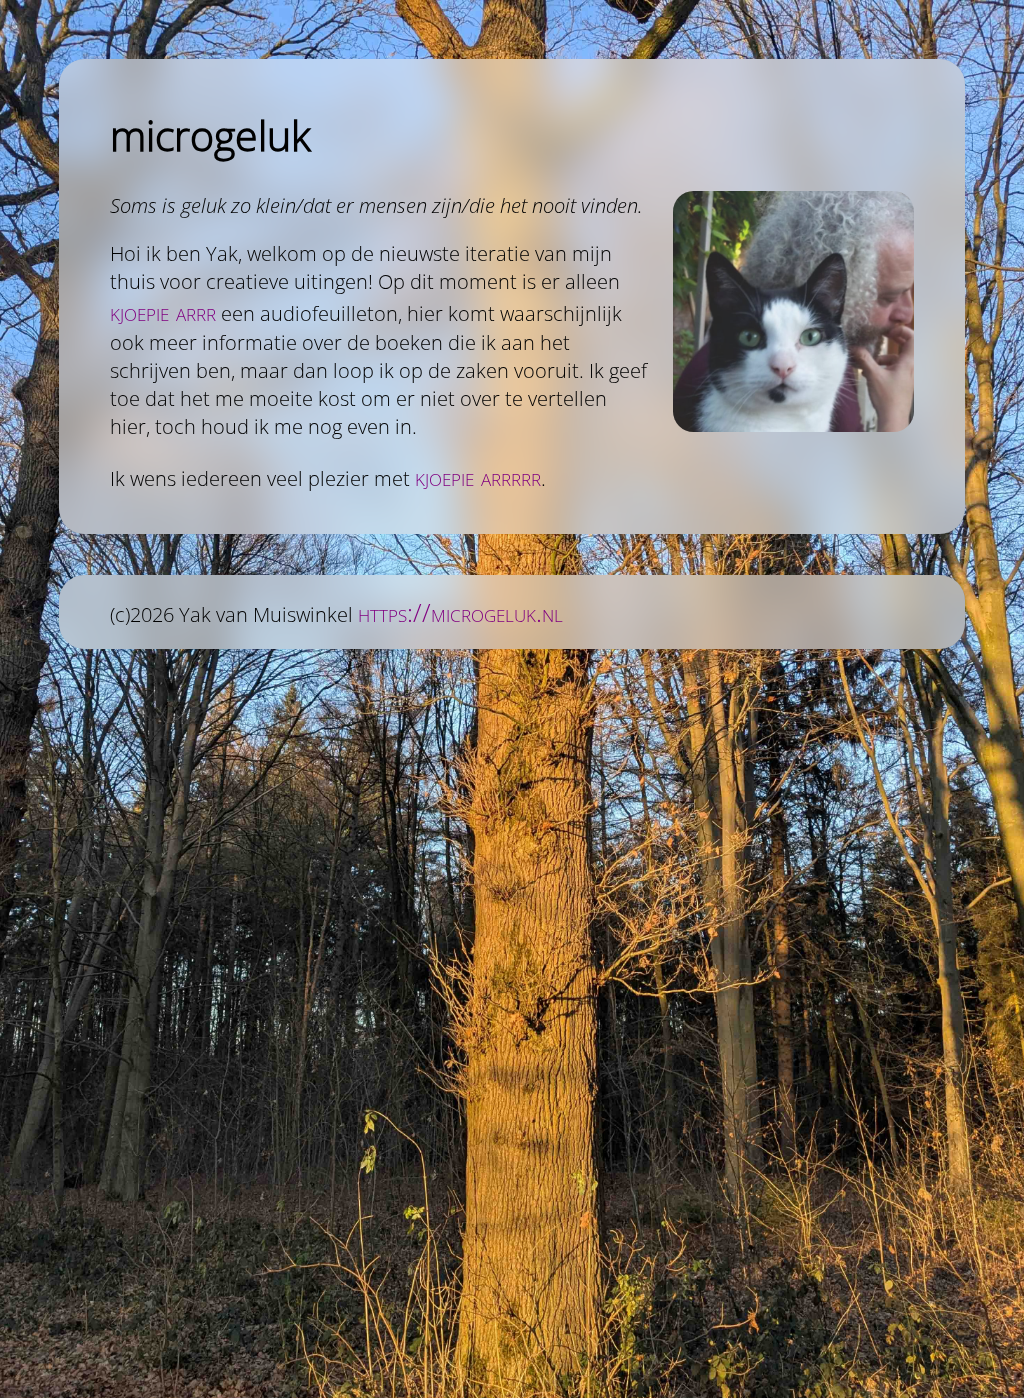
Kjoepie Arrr (163, 311)
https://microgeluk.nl (460, 612)
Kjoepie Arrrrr (478, 476)
